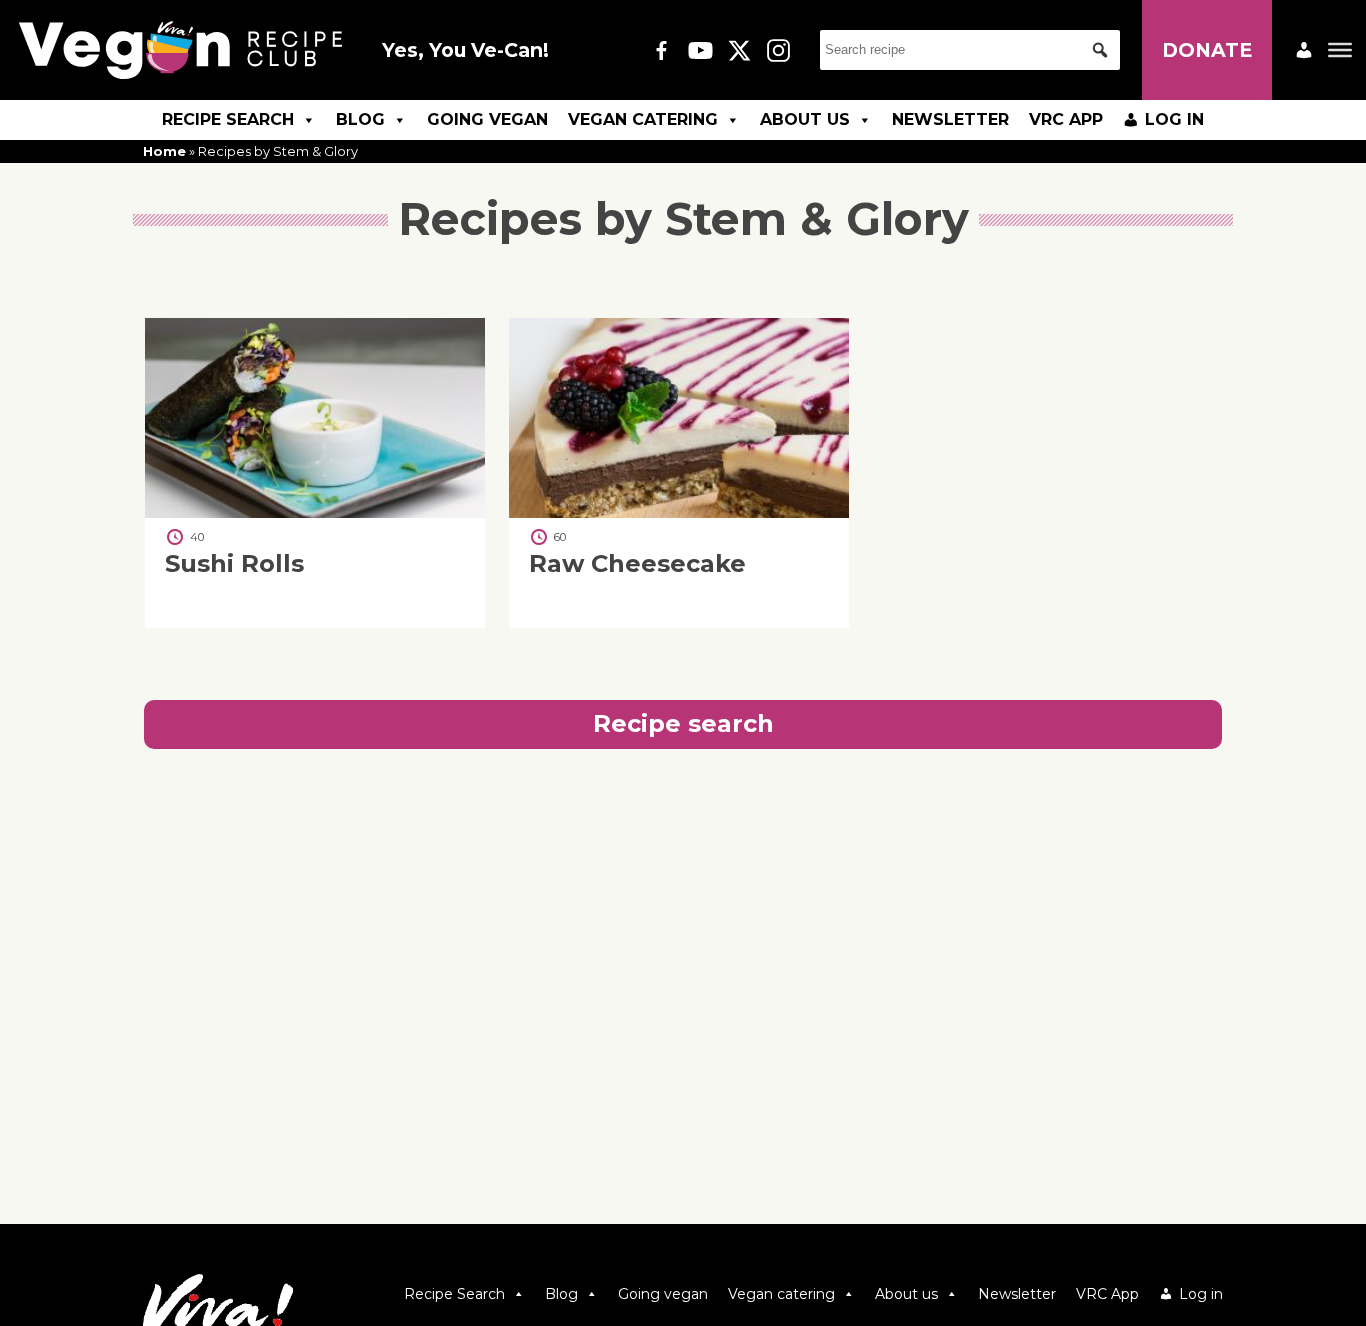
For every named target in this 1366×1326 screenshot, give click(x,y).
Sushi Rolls (234, 564)
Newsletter (950, 119)
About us (805, 119)
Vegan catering (643, 119)
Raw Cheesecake (637, 564)
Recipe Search (228, 119)
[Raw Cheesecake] (679, 512)
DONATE (1207, 50)
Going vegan (487, 119)
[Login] (1304, 50)
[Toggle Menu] (1340, 50)
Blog (360, 119)
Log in (1174, 119)
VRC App (1066, 119)
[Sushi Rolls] (315, 512)
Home (164, 151)
